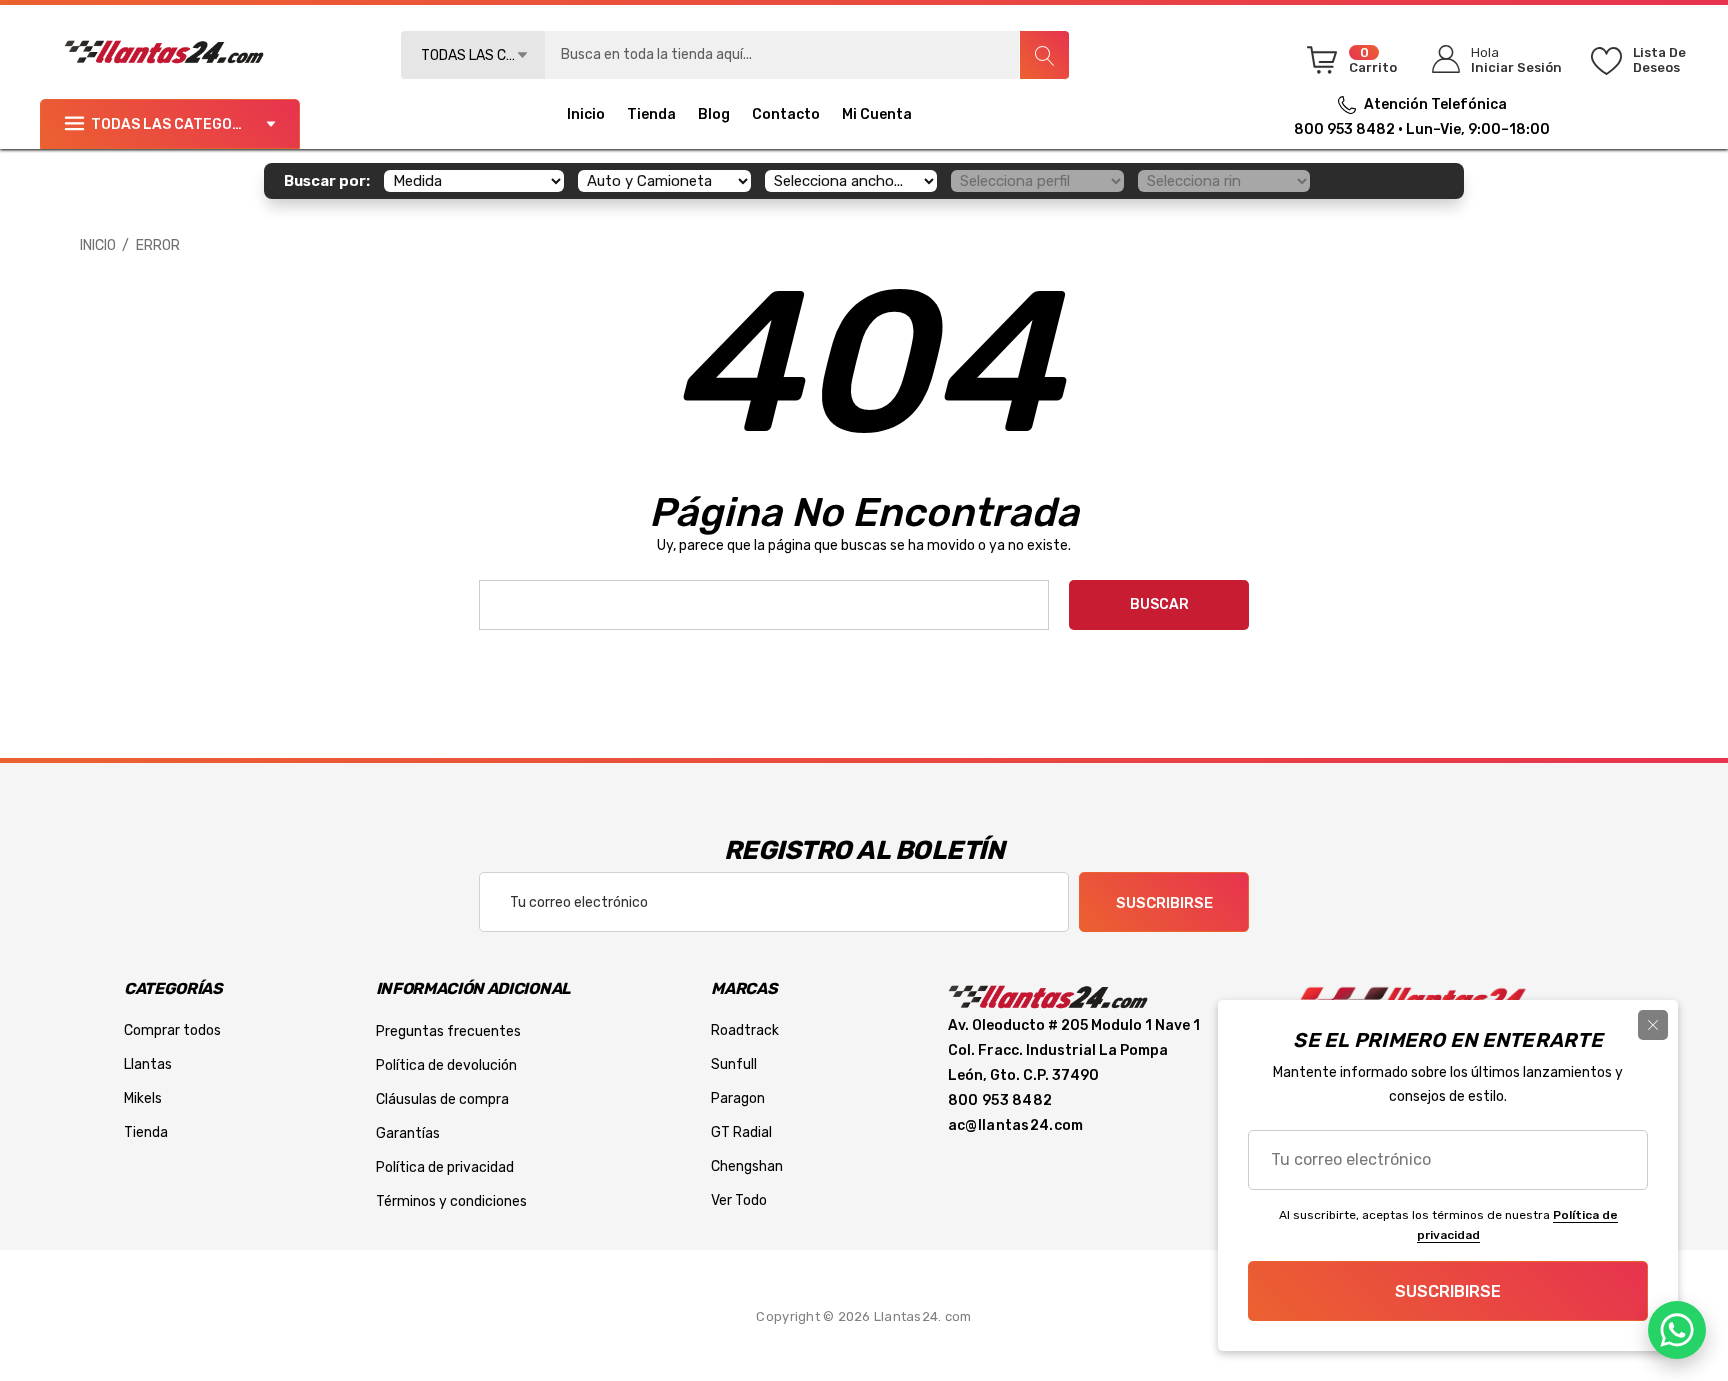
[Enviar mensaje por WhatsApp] (1677, 1330)
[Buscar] (1044, 55)
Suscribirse (1164, 903)
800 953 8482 (1344, 129)
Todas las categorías (178, 124)
